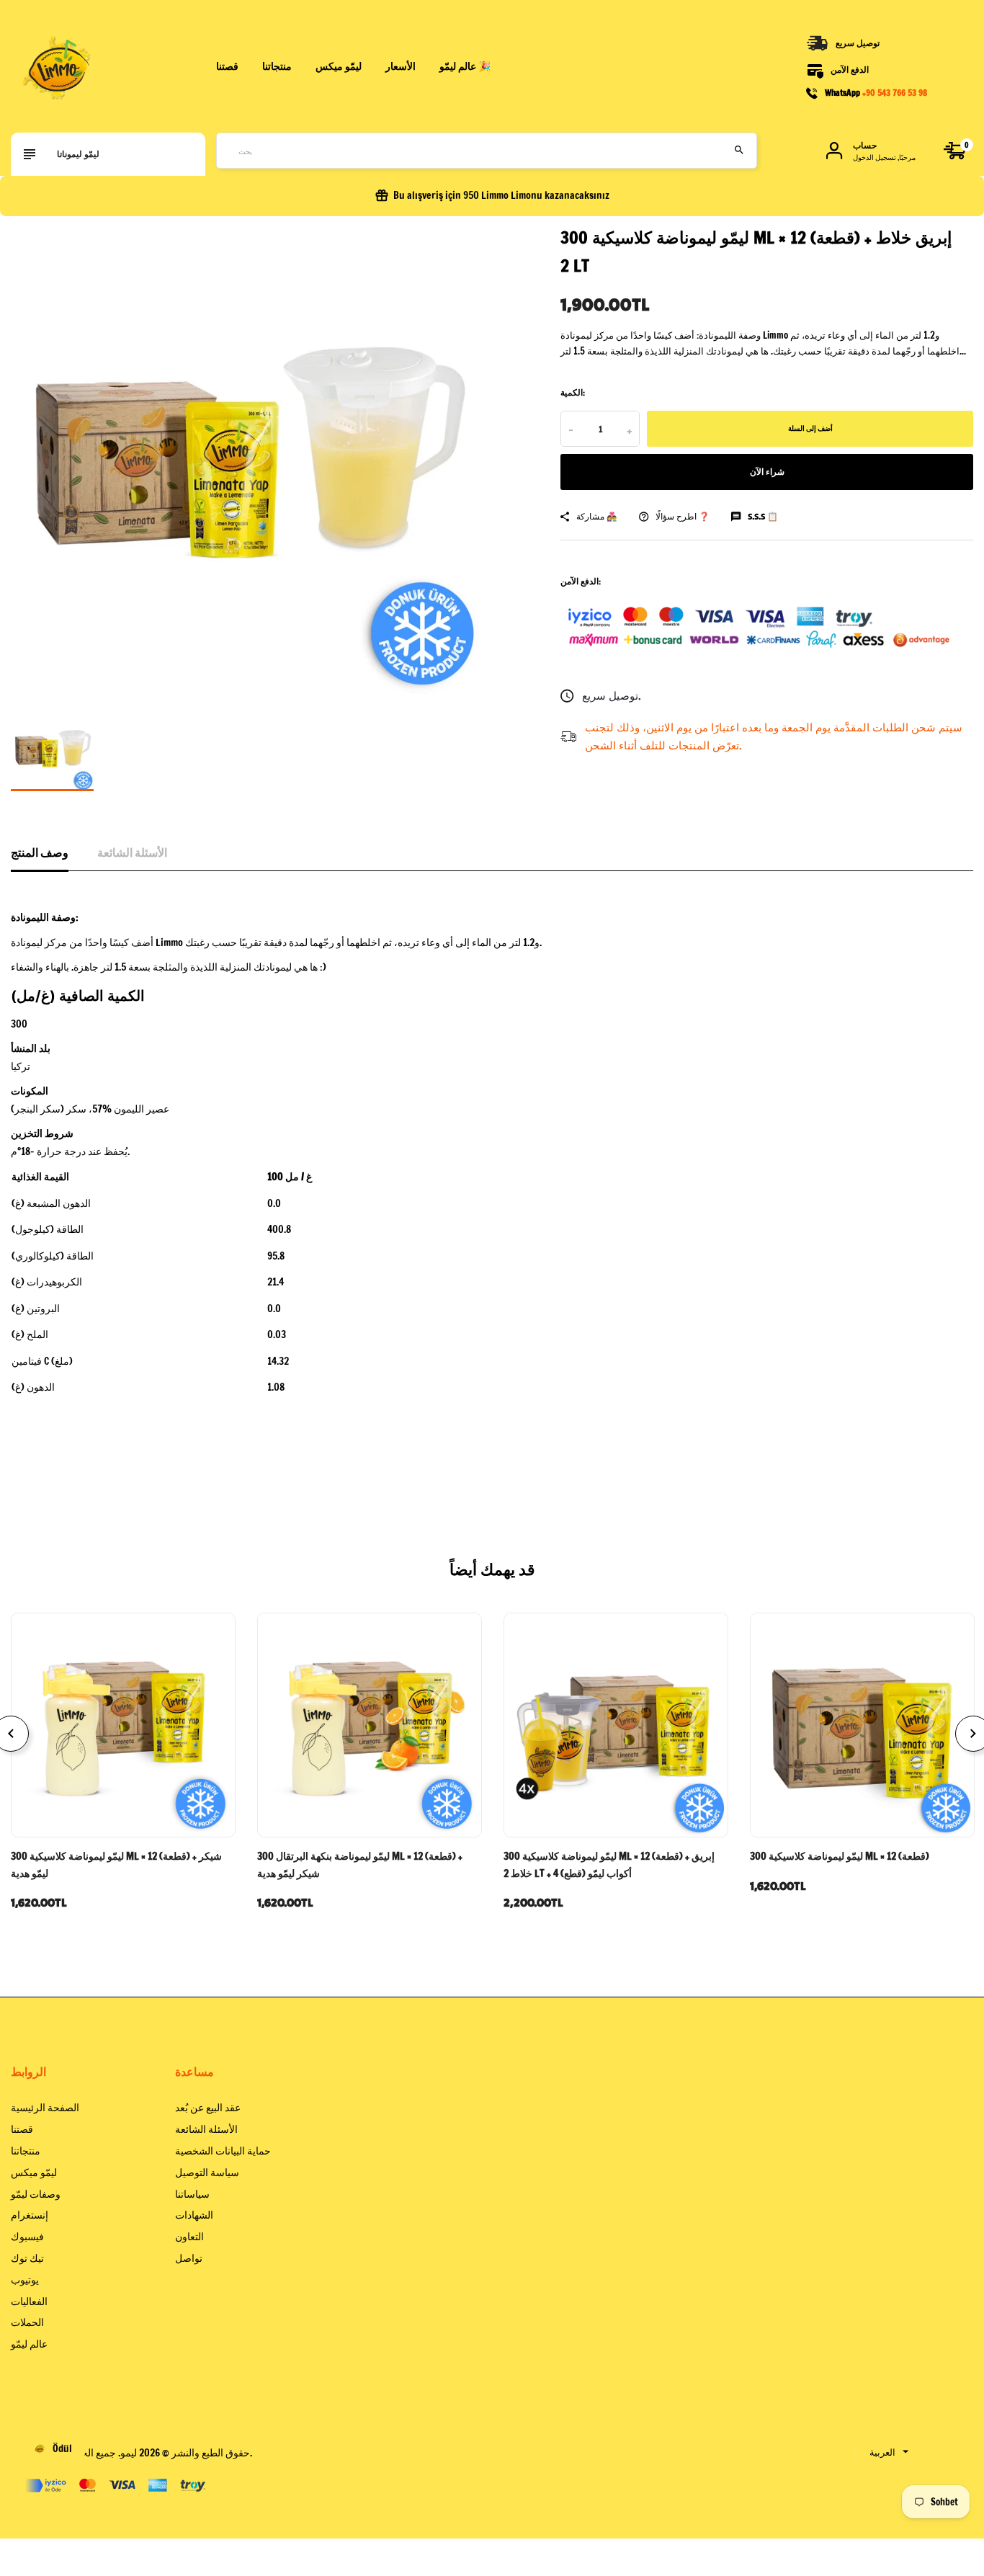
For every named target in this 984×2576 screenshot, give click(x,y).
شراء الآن (767, 472)
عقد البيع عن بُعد (208, 2108)
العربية (882, 2452)
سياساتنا (192, 2194)
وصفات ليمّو (36, 2194)
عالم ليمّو (29, 2344)
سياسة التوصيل (207, 2172)
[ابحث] (739, 151)
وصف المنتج (40, 852)
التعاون (189, 2237)
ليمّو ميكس (34, 2172)
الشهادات (194, 2215)
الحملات (27, 2322)
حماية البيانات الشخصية (223, 2151)
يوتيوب (25, 2280)
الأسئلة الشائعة (132, 852)
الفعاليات (29, 2301)
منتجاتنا (277, 66)
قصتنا (227, 66)
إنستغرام (30, 2215)
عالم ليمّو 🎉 (465, 66)
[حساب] (834, 151)
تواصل (189, 2258)
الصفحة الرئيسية (45, 2108)
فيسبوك (27, 2237)
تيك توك (27, 2258)
